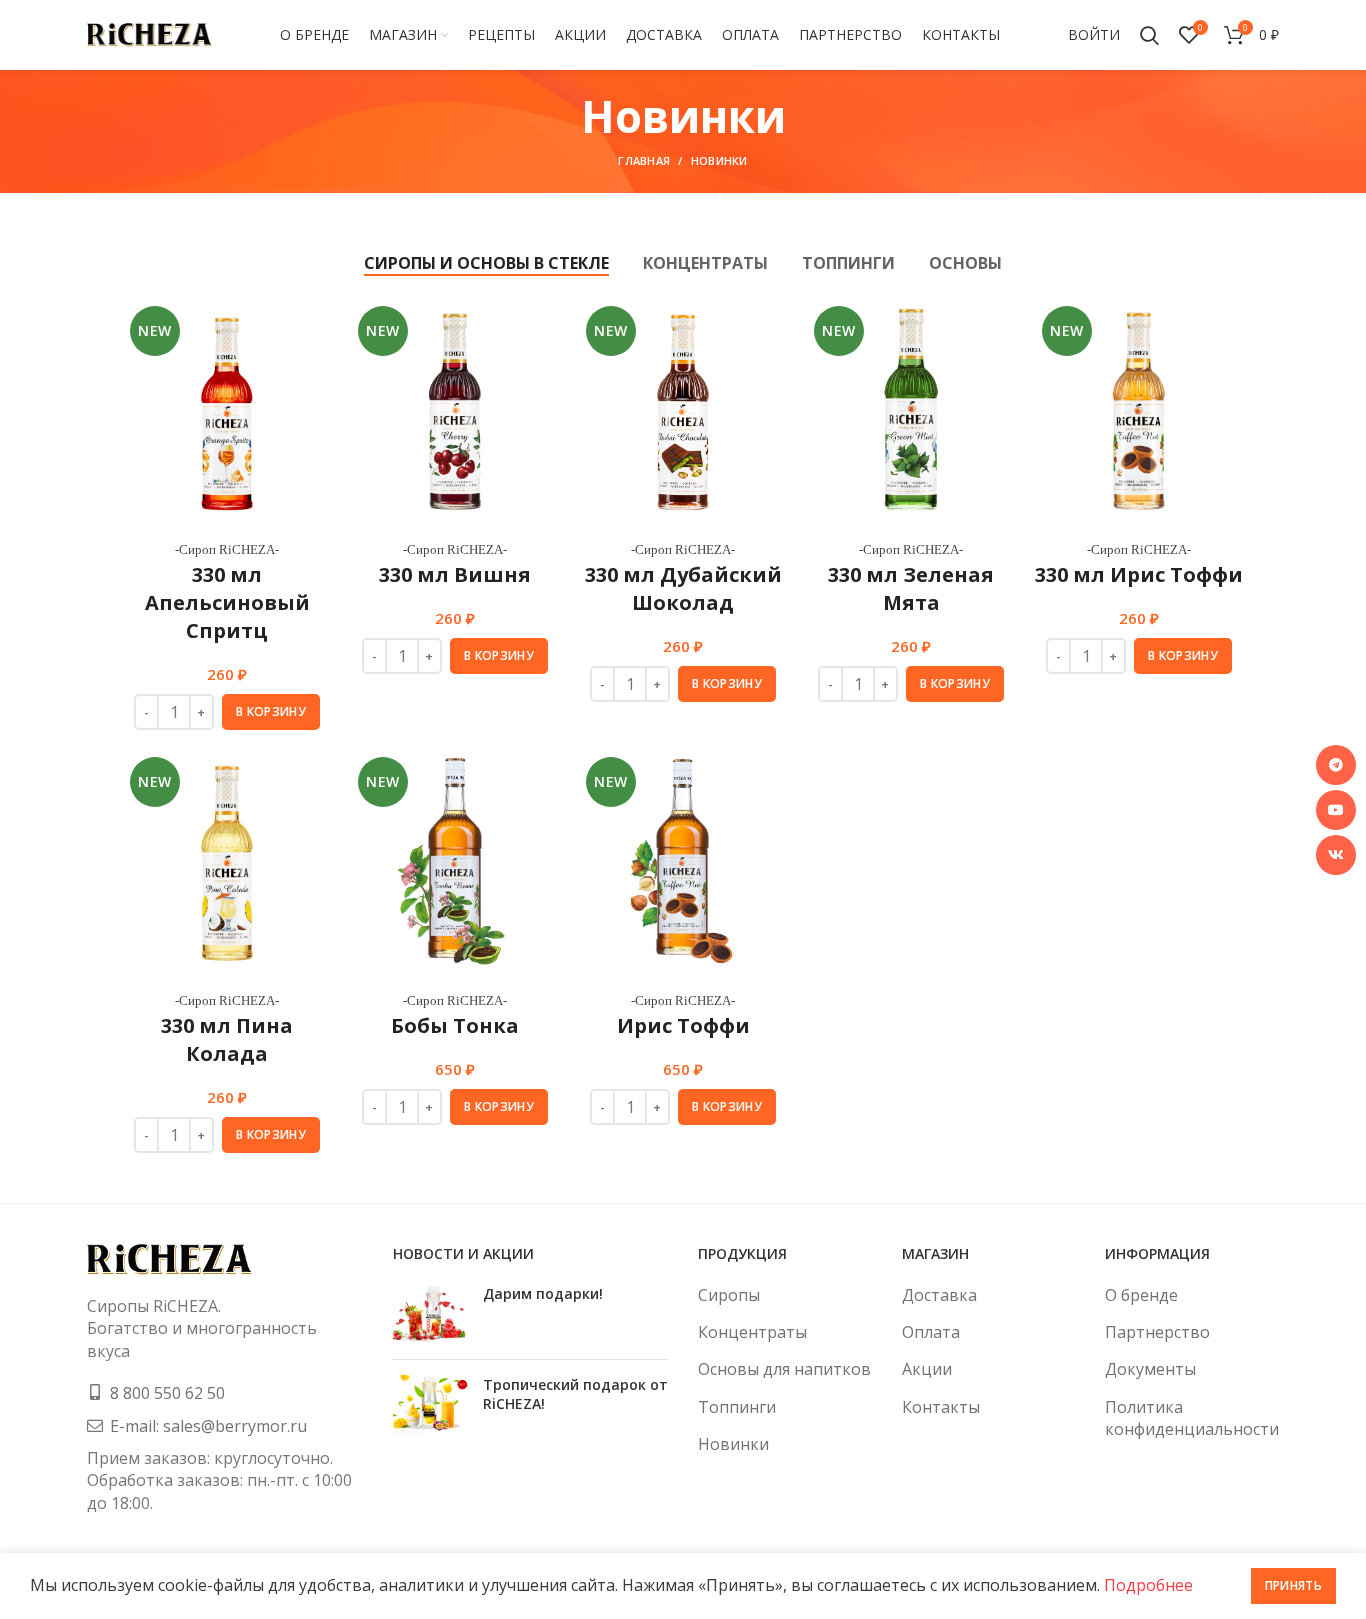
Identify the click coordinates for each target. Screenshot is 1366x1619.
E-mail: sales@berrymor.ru (208, 1426)
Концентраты (752, 1332)
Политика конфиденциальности (1192, 1418)
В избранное (316, 331)
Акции (927, 1369)
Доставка (939, 1295)
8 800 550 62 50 (167, 1393)
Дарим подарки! (543, 1293)
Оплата (931, 1332)
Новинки (733, 1444)
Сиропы (729, 1295)
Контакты (941, 1407)
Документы (1150, 1369)
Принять (1293, 1585)
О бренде (1141, 1295)
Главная (644, 160)
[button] (271, 712)
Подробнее (1148, 1585)
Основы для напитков (784, 1369)
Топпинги (737, 1407)
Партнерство (1157, 1332)
